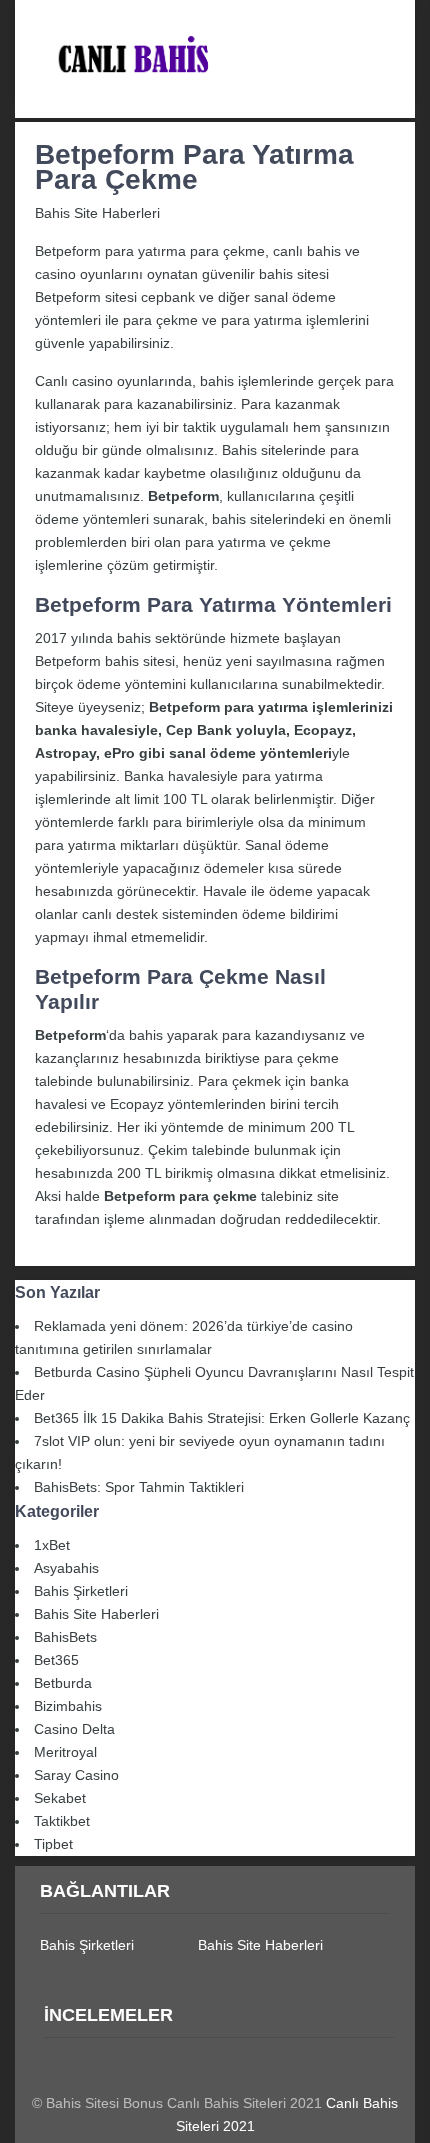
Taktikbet (62, 1821)
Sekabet (60, 1798)
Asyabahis (66, 1568)
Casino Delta (74, 1729)
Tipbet (53, 1844)
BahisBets (65, 1637)
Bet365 (56, 1660)
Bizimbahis (68, 1706)
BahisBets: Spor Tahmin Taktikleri (139, 1487)
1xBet (52, 1545)
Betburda (63, 1683)
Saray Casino (76, 1775)
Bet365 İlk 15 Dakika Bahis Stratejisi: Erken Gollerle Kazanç (222, 1418)
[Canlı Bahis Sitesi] (215, 106)
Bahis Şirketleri (81, 1591)
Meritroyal (65, 1752)
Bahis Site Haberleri (97, 213)
